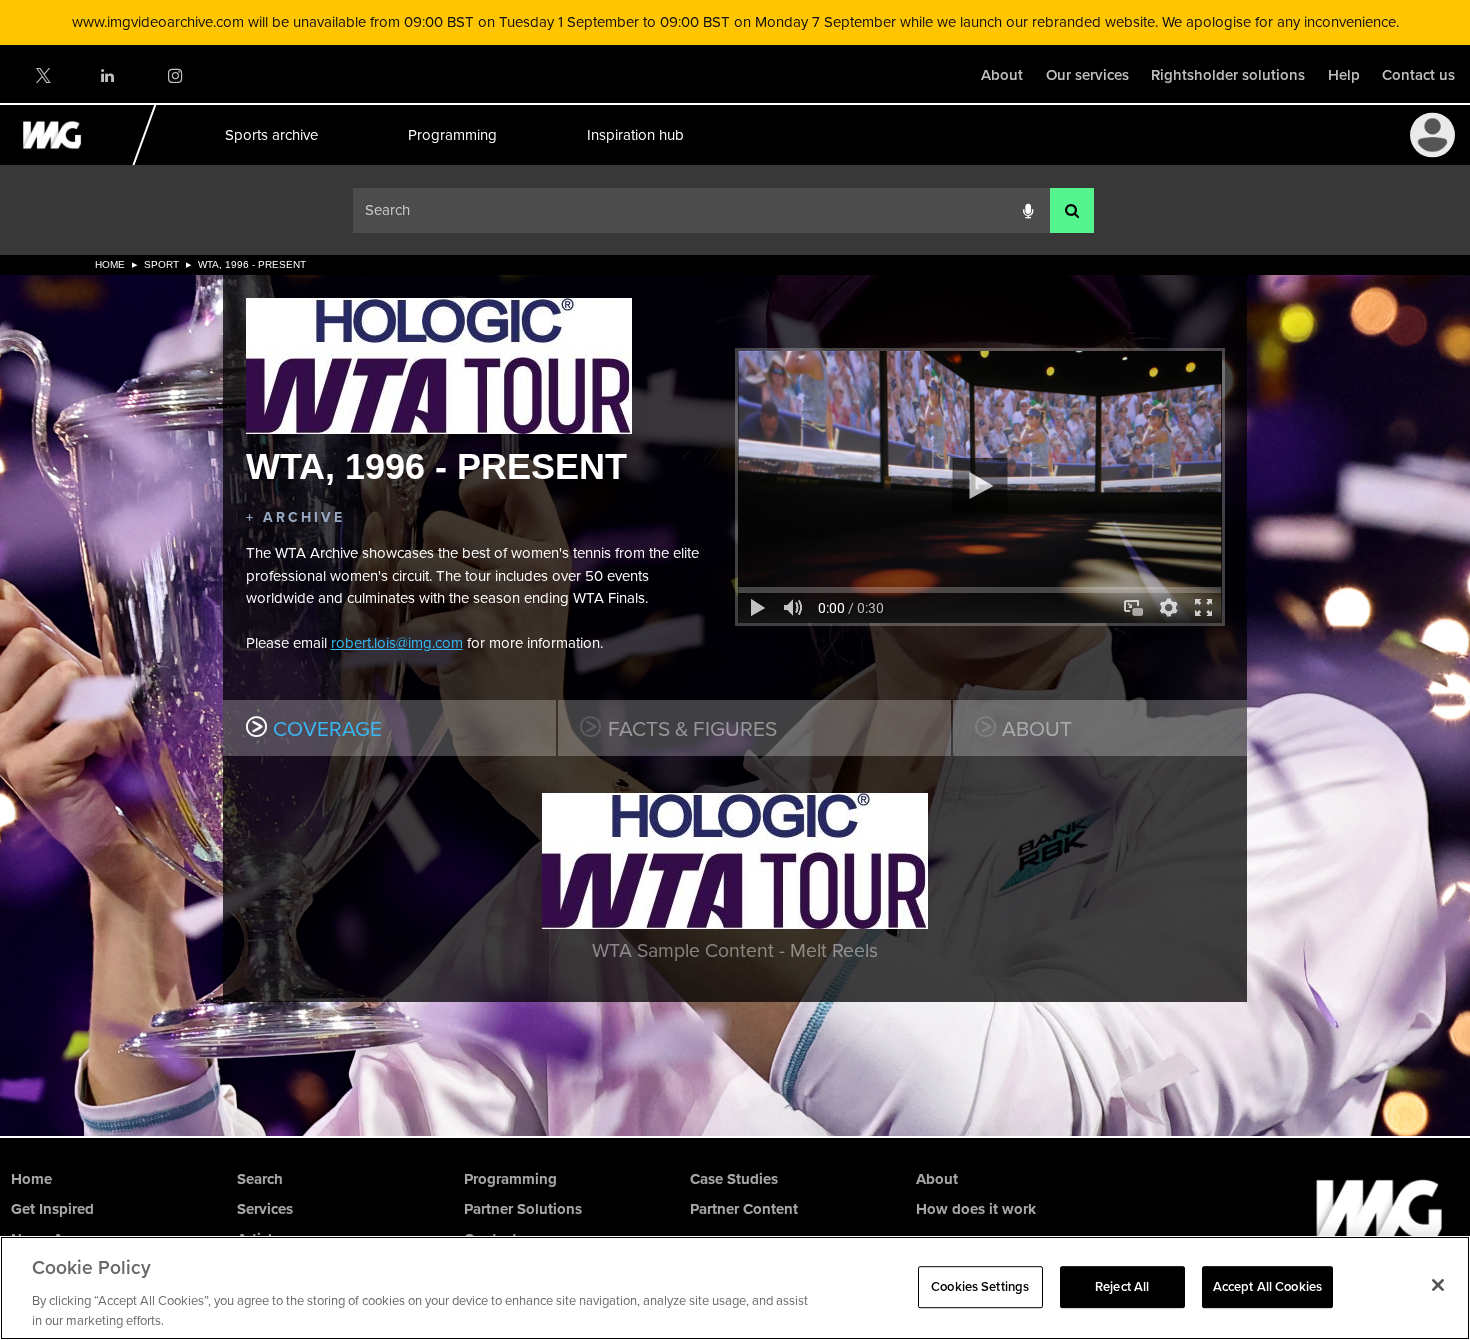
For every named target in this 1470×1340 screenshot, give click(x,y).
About (1002, 75)
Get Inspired (52, 1209)
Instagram (174, 75)
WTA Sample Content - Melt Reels (735, 950)
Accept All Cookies (1267, 1286)
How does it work (976, 1209)
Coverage (327, 728)
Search (260, 1179)
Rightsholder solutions (1228, 75)
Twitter (42, 75)
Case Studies (734, 1179)
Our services (1087, 75)
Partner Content (744, 1209)
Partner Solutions (523, 1209)
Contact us (1418, 75)
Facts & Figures (692, 728)
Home (110, 264)
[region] (735, 1288)
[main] (735, 695)
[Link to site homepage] (63, 160)
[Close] (1438, 1285)
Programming (451, 135)
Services (265, 1209)
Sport (161, 264)
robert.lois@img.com (397, 643)
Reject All (1122, 1286)
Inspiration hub (634, 135)
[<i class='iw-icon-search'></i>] (1072, 210)
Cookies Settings (980, 1286)
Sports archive (270, 135)
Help (1344, 75)
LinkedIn (108, 75)
